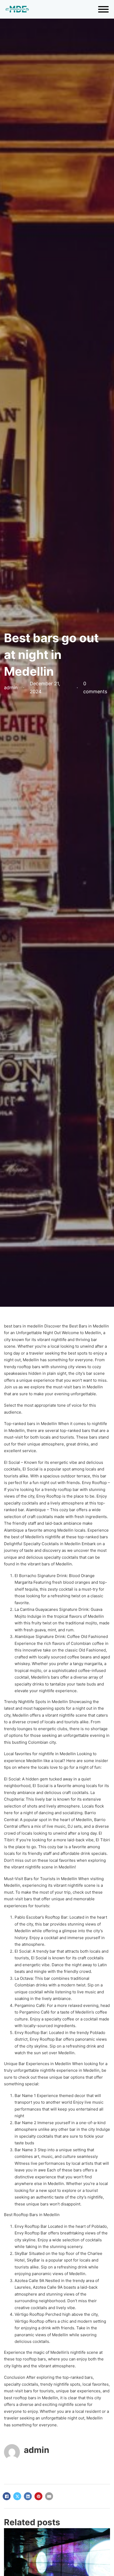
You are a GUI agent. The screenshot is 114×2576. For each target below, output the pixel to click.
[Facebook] (7, 2496)
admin (37, 2450)
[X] (17, 2496)
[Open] (103, 9)
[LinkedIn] (28, 2496)
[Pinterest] (38, 2496)
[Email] (49, 2496)
